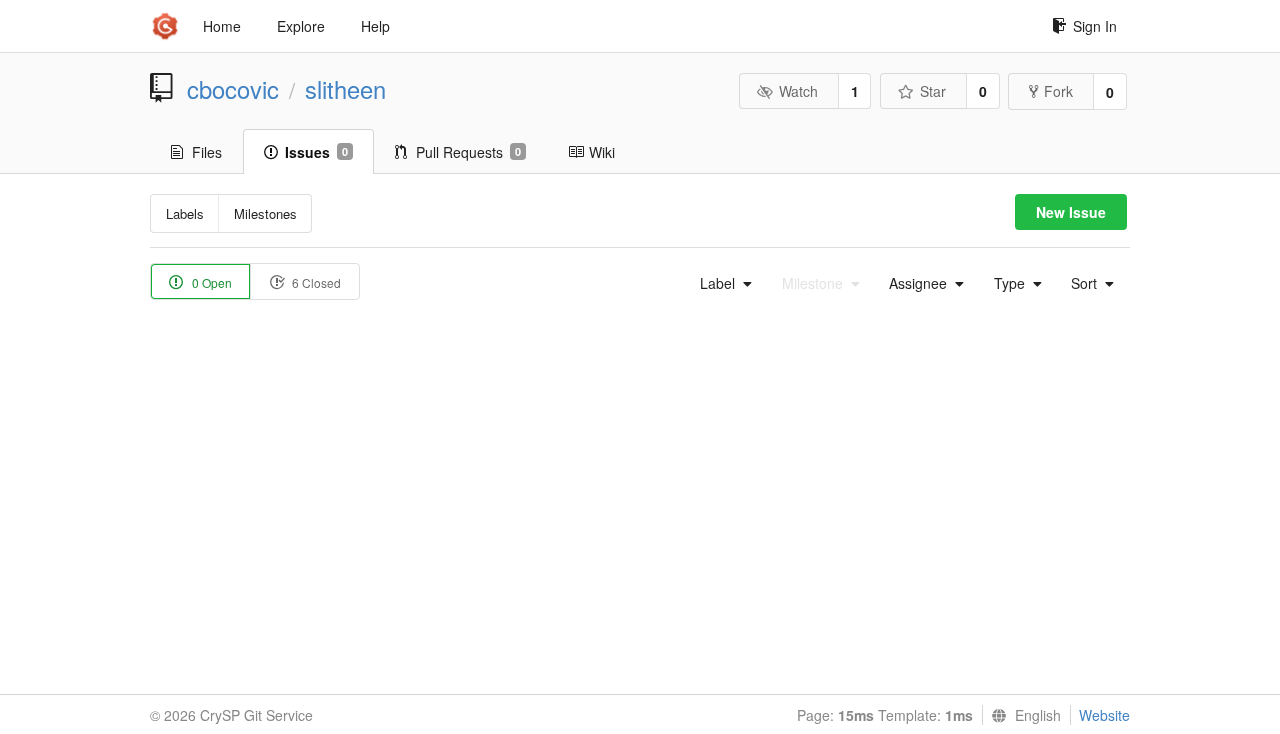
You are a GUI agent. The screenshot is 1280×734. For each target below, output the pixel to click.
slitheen (345, 89)
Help (375, 26)
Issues (316, 152)
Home (222, 26)
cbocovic (233, 89)
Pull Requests (468, 152)
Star (933, 91)
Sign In (1095, 26)
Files (207, 152)
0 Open (210, 282)
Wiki (602, 152)
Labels (185, 213)
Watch (798, 91)
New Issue (1071, 212)
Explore (301, 26)
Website (1104, 715)
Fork (1058, 91)
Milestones (265, 213)
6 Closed (315, 282)
